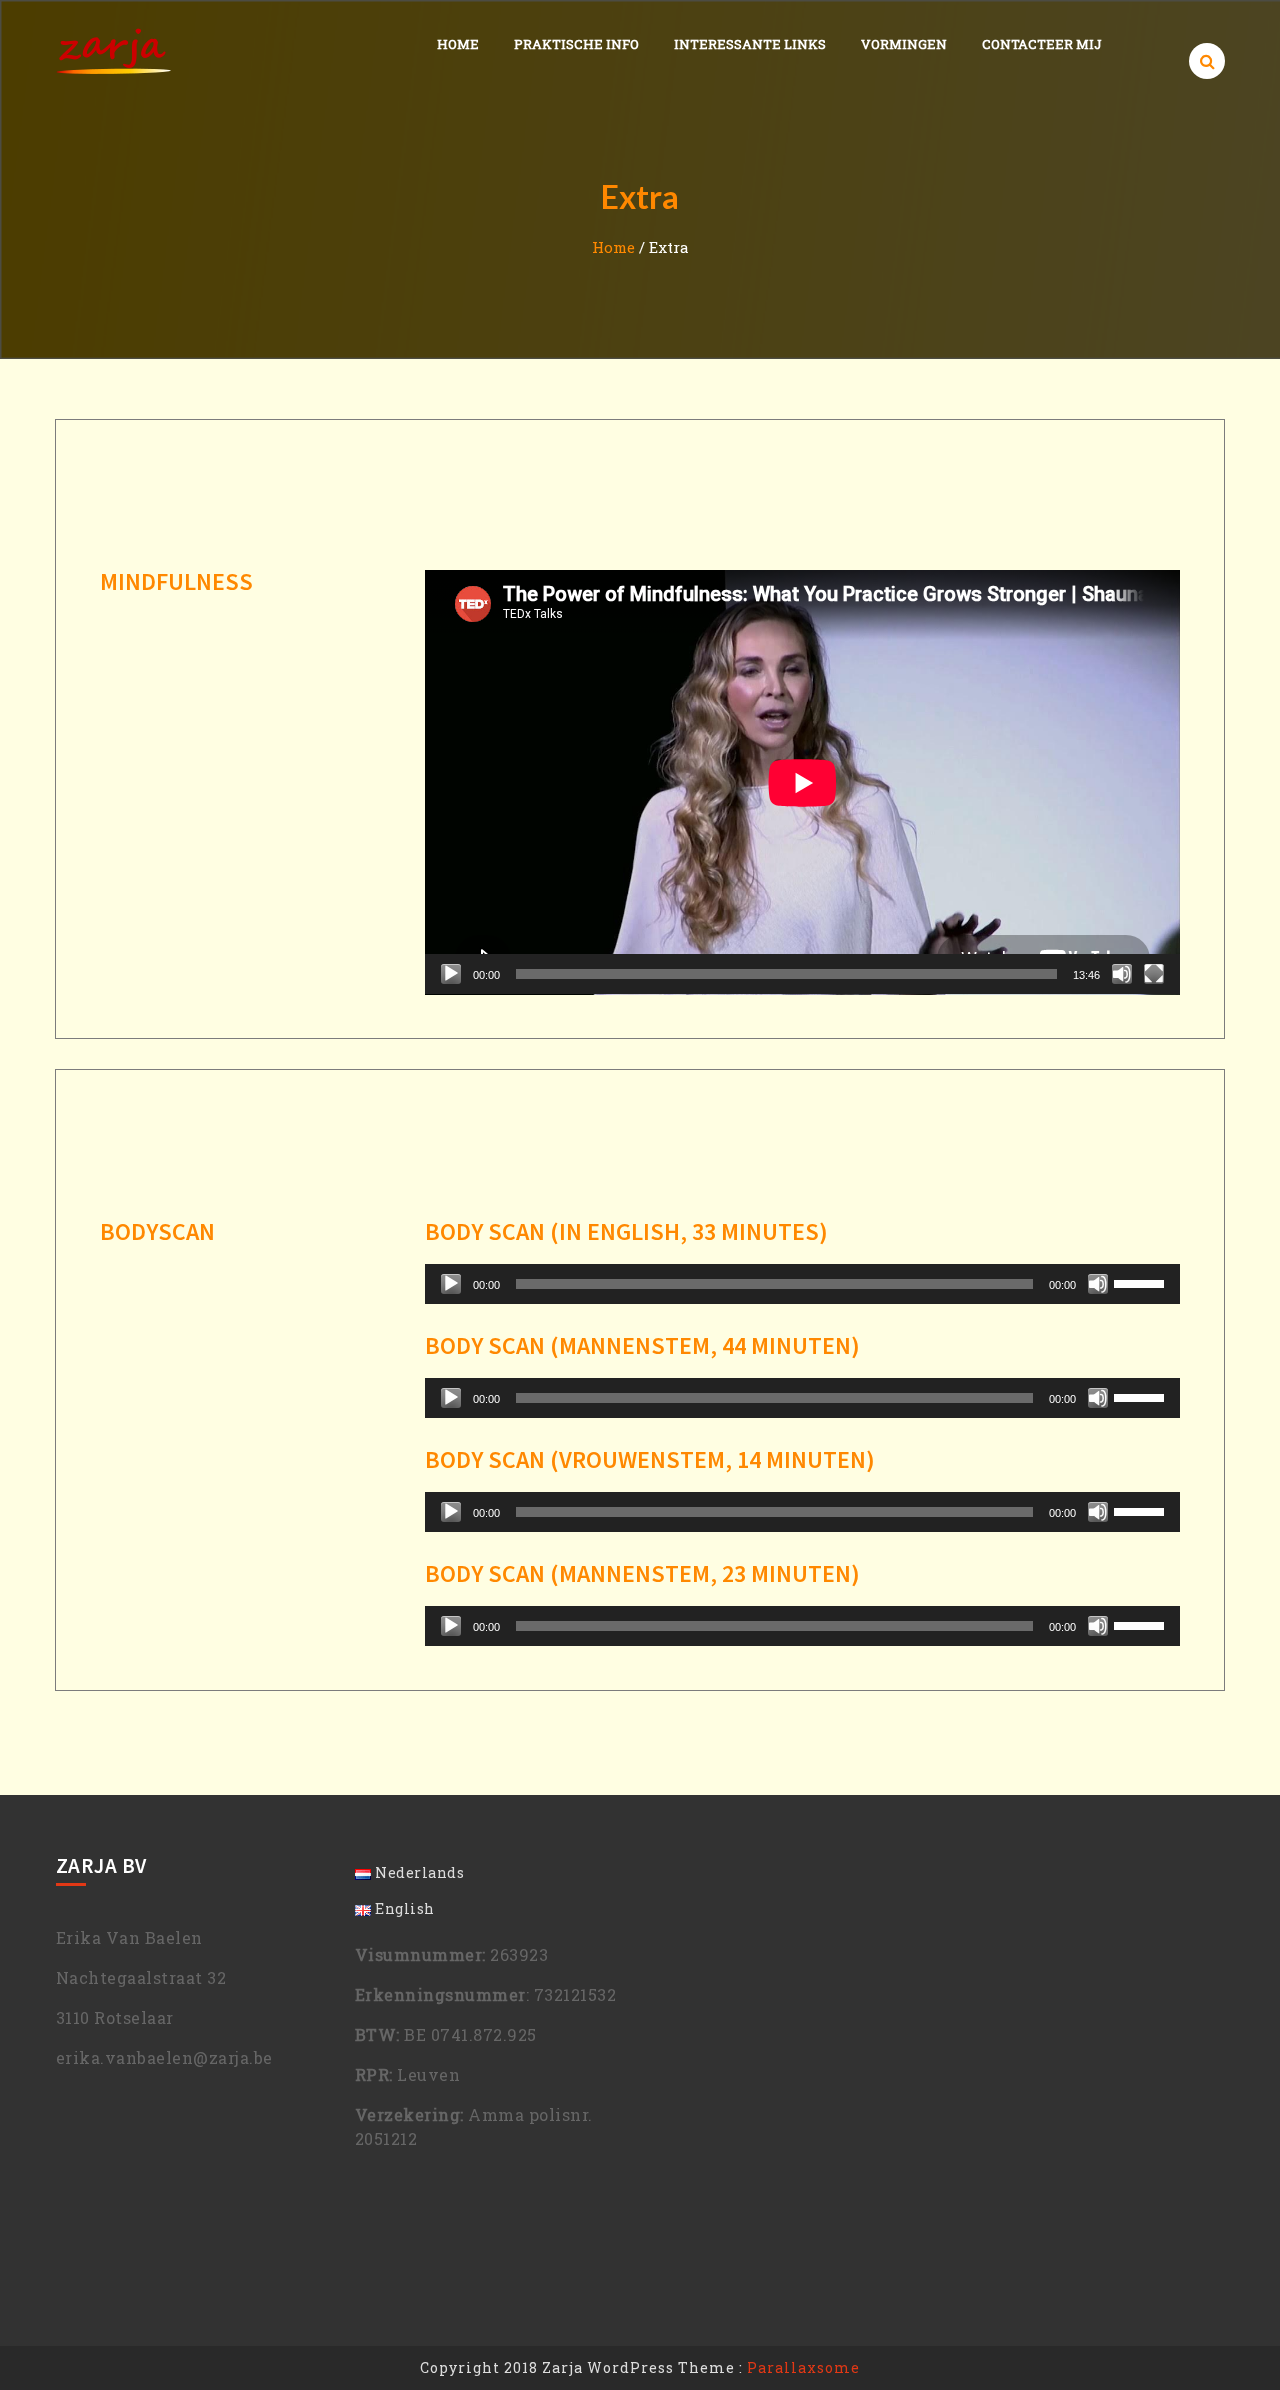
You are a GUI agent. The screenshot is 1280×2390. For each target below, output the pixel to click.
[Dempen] (1122, 974)
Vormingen (904, 44)
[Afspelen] (451, 974)
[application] (802, 782)
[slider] (1142, 1282)
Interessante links (750, 44)
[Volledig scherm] (1154, 974)
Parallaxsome (803, 2367)
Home (458, 44)
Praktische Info (576, 44)
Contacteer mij (1042, 44)
